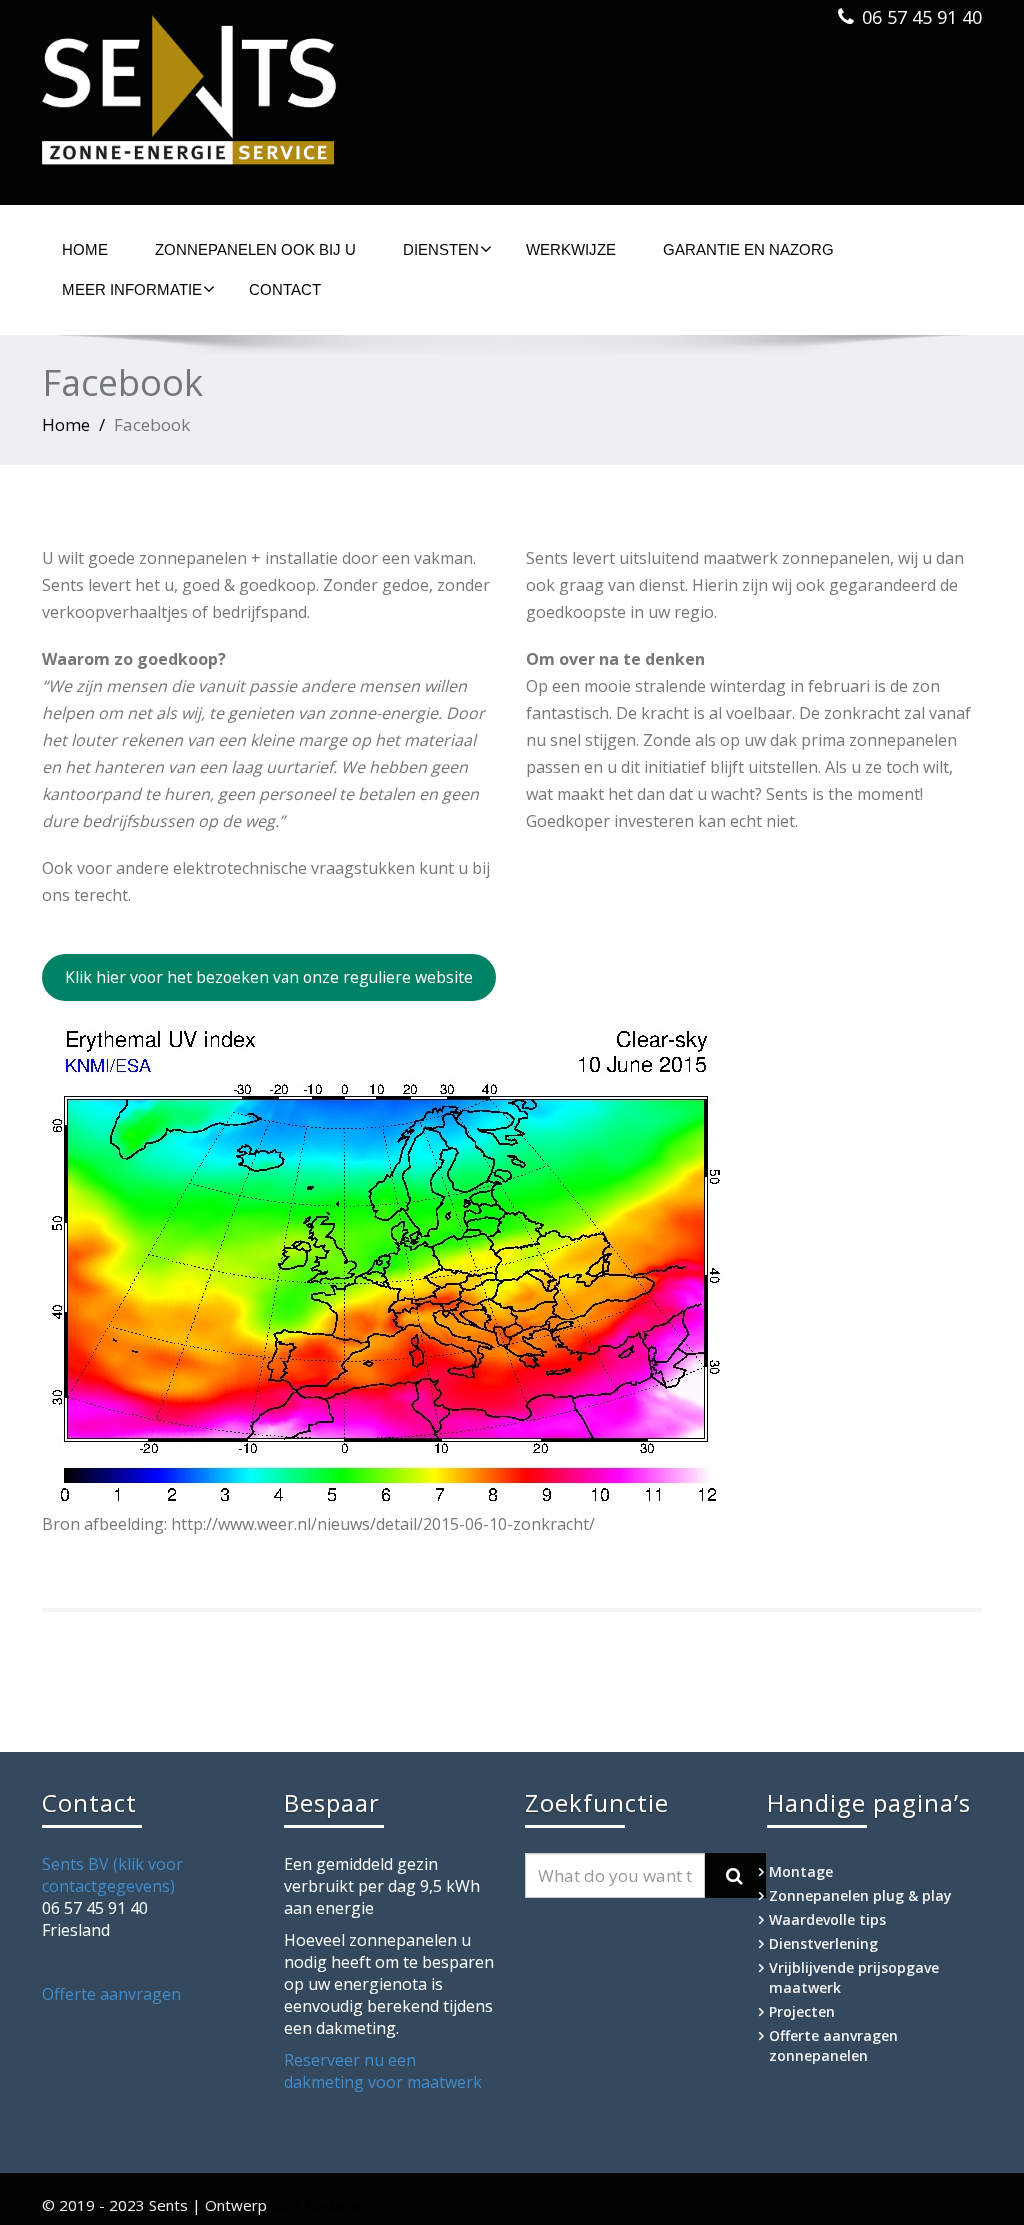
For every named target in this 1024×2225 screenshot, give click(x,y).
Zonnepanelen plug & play (860, 1895)
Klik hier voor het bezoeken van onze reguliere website (269, 977)
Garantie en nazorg (748, 249)
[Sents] (269, 96)
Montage (801, 1871)
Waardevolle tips (827, 1919)
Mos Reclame (317, 2205)
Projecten (802, 2011)
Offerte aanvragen (111, 1994)
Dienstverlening (823, 1943)
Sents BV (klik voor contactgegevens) (112, 1875)
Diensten (441, 249)
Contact (285, 289)
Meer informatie (132, 289)
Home (85, 249)
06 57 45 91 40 (922, 17)
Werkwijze (571, 249)
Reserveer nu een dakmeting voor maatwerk (383, 2071)
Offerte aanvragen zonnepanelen (833, 2045)
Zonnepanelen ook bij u (255, 249)
